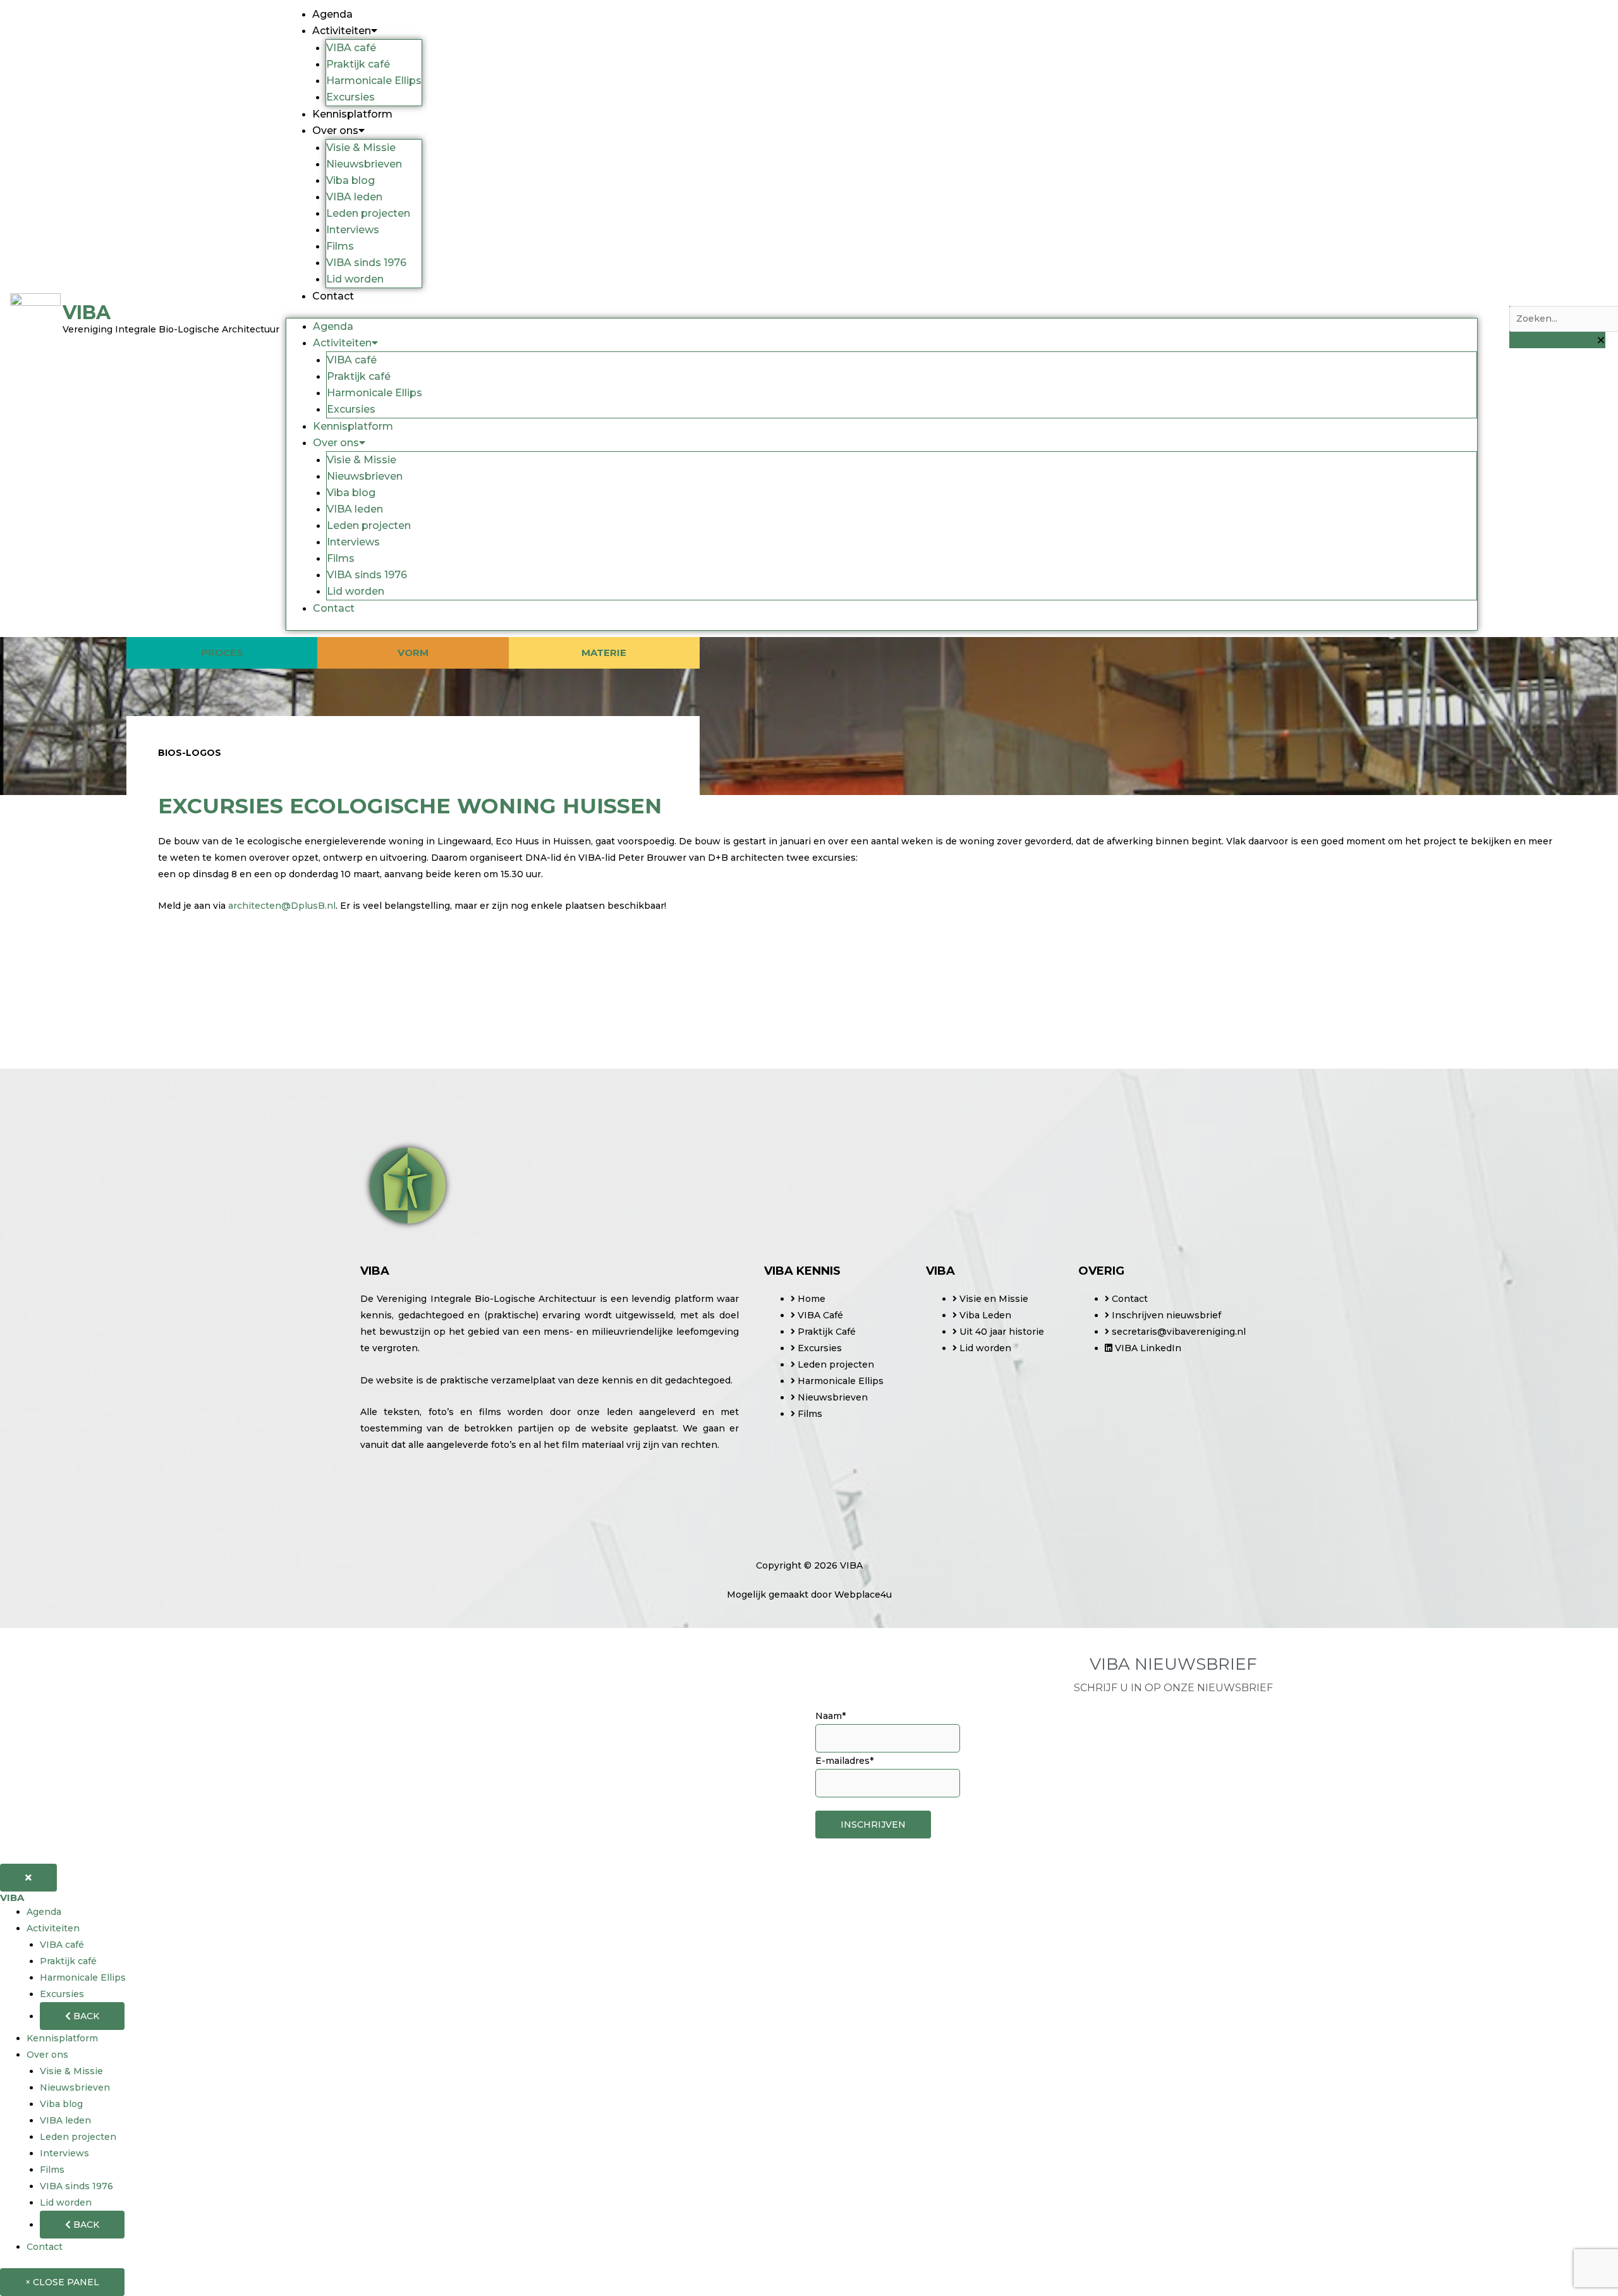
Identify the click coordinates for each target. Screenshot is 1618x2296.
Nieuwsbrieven (364, 164)
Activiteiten (342, 31)
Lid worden (355, 279)
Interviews (353, 230)
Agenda (332, 14)
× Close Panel (62, 2282)
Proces (222, 653)
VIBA (12, 1898)
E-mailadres (844, 1761)
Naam (830, 1716)
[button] (1557, 298)
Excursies (350, 97)
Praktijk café (358, 64)
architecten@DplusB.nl (282, 906)
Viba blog (350, 180)
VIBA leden (354, 197)
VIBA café (351, 48)
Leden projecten (368, 213)
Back (85, 2016)
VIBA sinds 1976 (366, 263)
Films (340, 246)
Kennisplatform (352, 114)
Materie (604, 653)
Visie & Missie (361, 148)
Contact (333, 296)
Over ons (335, 131)
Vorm (413, 653)
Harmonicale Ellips (374, 81)
